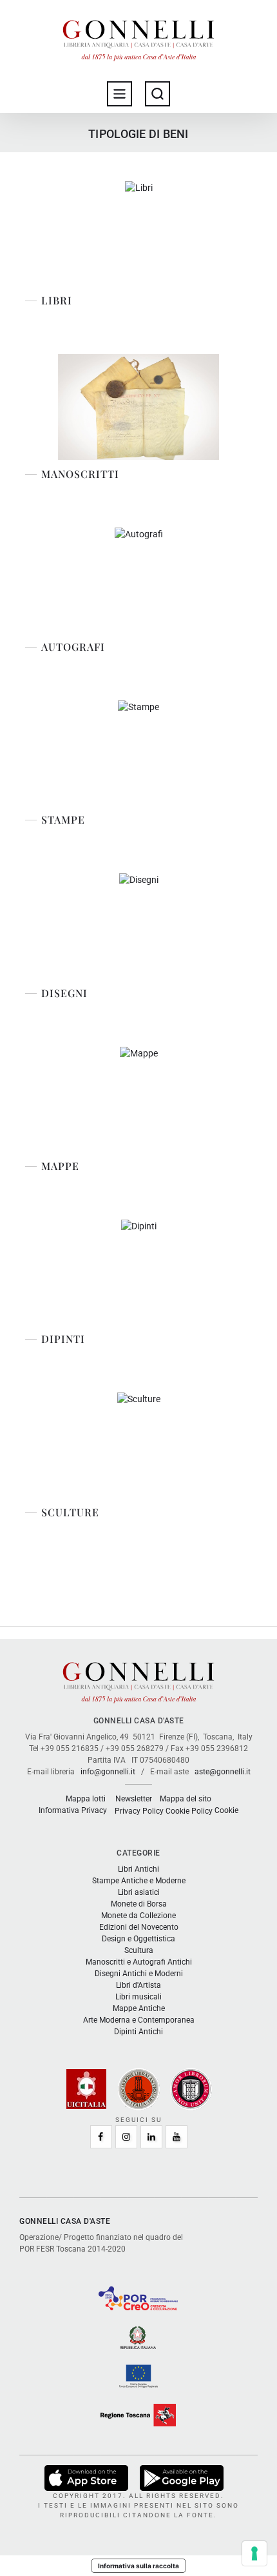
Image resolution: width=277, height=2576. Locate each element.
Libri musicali (138, 1997)
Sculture (70, 1512)
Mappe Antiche (139, 2008)
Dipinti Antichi (138, 2032)
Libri (57, 301)
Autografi (73, 647)
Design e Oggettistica (138, 1939)
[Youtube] (177, 2137)
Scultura (139, 1950)
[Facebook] (101, 2137)
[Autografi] (139, 580)
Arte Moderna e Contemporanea (139, 2020)
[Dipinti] (139, 1272)
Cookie (226, 1810)
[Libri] (139, 234)
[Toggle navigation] (119, 94)
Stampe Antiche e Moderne (139, 1881)
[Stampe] (138, 753)
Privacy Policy (139, 1811)
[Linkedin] (151, 2137)
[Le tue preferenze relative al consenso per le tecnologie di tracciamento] (254, 2553)
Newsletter (134, 1799)
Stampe (63, 820)
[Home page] (138, 37)
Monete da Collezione (138, 1916)
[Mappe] (139, 1099)
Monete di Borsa (139, 1904)
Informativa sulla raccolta (138, 2566)
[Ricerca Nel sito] (158, 94)
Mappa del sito (186, 1799)
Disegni (64, 993)
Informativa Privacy (73, 1810)
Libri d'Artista (138, 1985)
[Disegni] (139, 926)
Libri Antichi (138, 1869)
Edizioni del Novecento (139, 1927)
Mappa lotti (86, 1799)
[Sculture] (139, 1445)
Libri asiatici (139, 1892)
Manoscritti (80, 474)
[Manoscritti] (139, 407)
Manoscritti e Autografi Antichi (139, 1962)
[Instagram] (126, 2137)
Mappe (60, 1166)
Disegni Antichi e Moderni (139, 1974)
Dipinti (63, 1339)
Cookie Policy (189, 1811)
